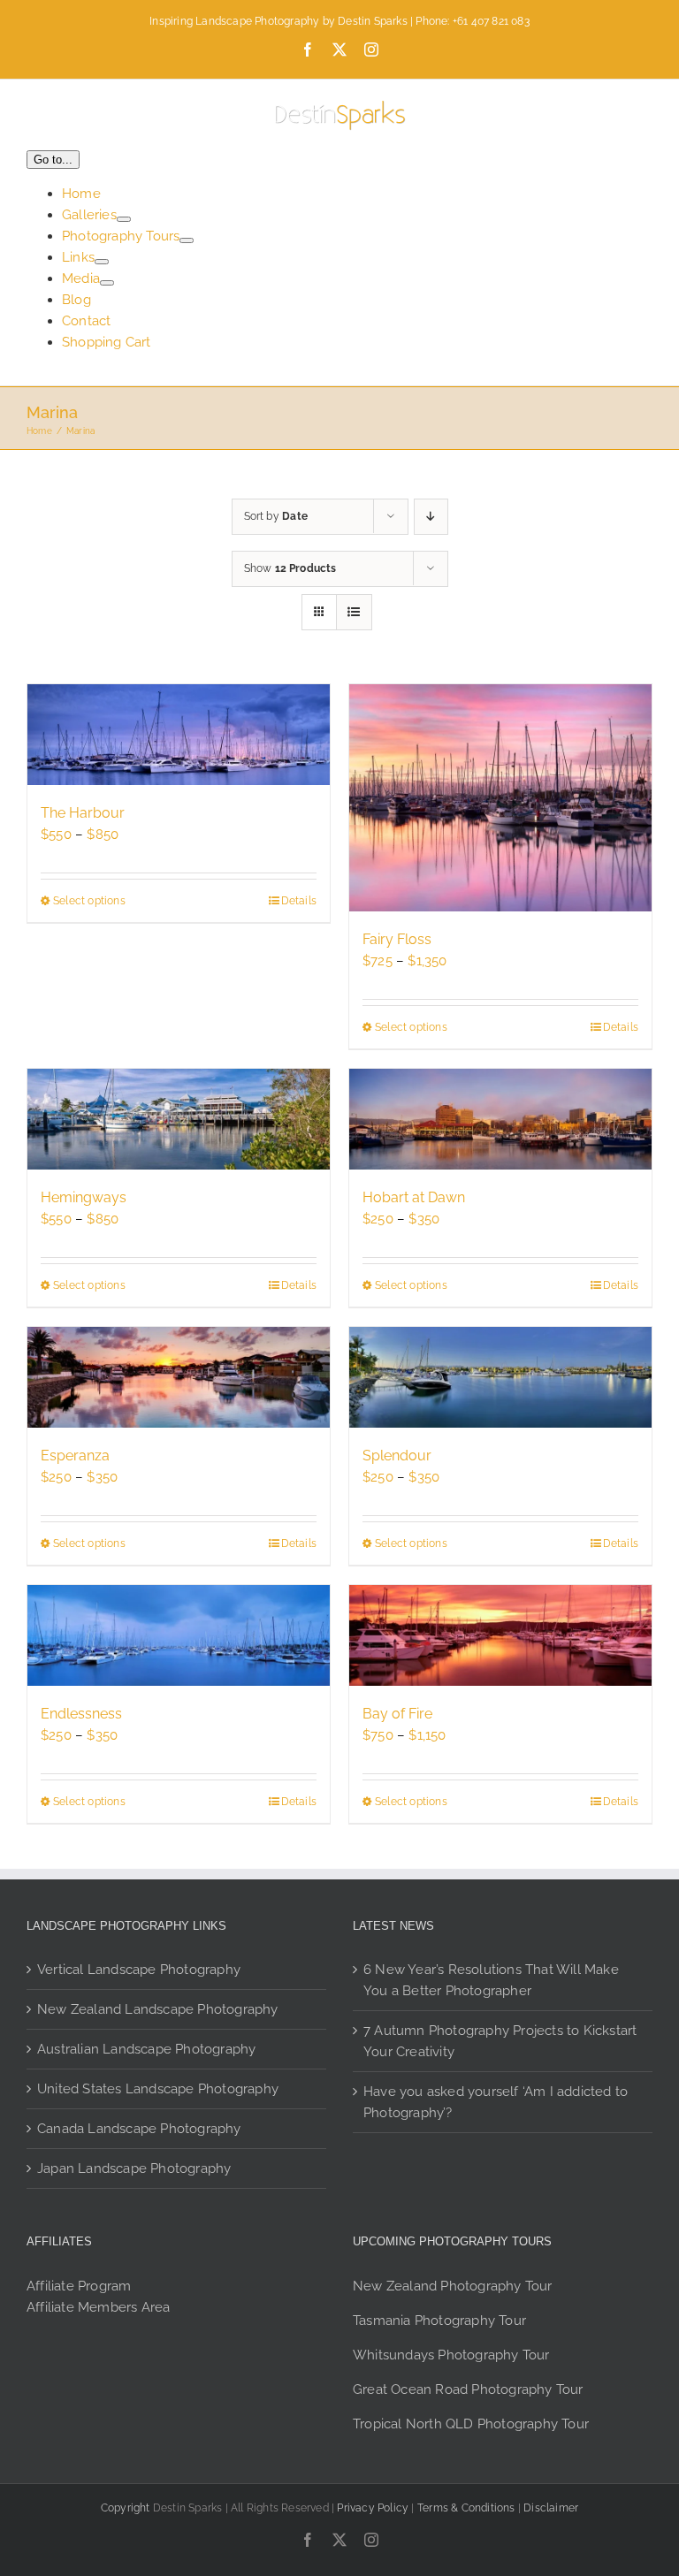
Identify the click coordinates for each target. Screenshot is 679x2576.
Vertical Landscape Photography (139, 1970)
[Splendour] (500, 1377)
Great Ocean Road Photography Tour (468, 2389)
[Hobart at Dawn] (500, 1119)
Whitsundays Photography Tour (451, 2355)
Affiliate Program (79, 2286)
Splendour (397, 1456)
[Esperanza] (179, 1377)
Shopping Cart (107, 342)
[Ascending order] (431, 517)
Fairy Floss (397, 939)
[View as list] (354, 612)
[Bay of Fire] (500, 1635)
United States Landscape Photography (158, 2089)
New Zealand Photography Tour (453, 2286)
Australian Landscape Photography (146, 2049)
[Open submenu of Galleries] (124, 219)
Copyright (126, 2508)
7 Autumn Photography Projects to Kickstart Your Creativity (500, 2041)
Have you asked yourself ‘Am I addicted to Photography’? (496, 2102)
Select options (89, 901)
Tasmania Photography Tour (439, 2321)
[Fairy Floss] (500, 798)
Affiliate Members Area (98, 2307)
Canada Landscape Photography (139, 2129)
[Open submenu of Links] (102, 262)
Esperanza (75, 1456)
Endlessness (81, 1714)
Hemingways (84, 1197)
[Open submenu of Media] (107, 283)
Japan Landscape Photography (134, 2168)
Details (299, 901)
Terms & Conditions (466, 2508)
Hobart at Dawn (414, 1197)
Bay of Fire (397, 1714)
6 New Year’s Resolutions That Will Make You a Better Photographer (491, 1980)
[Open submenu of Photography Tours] (187, 240)
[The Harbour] (179, 735)
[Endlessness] (179, 1635)
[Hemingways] (179, 1119)
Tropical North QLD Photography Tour (471, 2424)
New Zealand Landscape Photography (158, 2009)
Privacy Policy (373, 2508)
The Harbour (83, 813)
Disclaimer (551, 2508)
